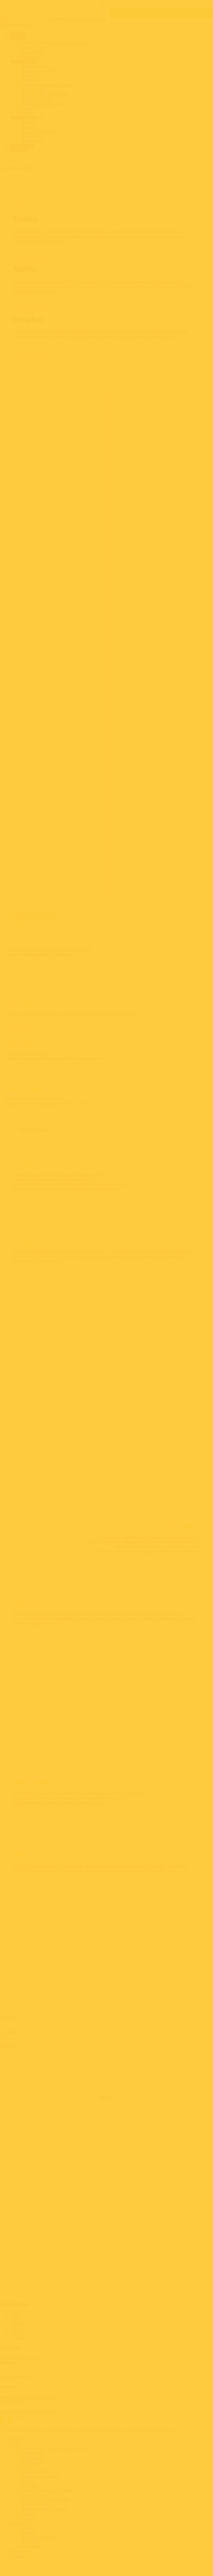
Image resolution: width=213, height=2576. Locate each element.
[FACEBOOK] (11, 160)
